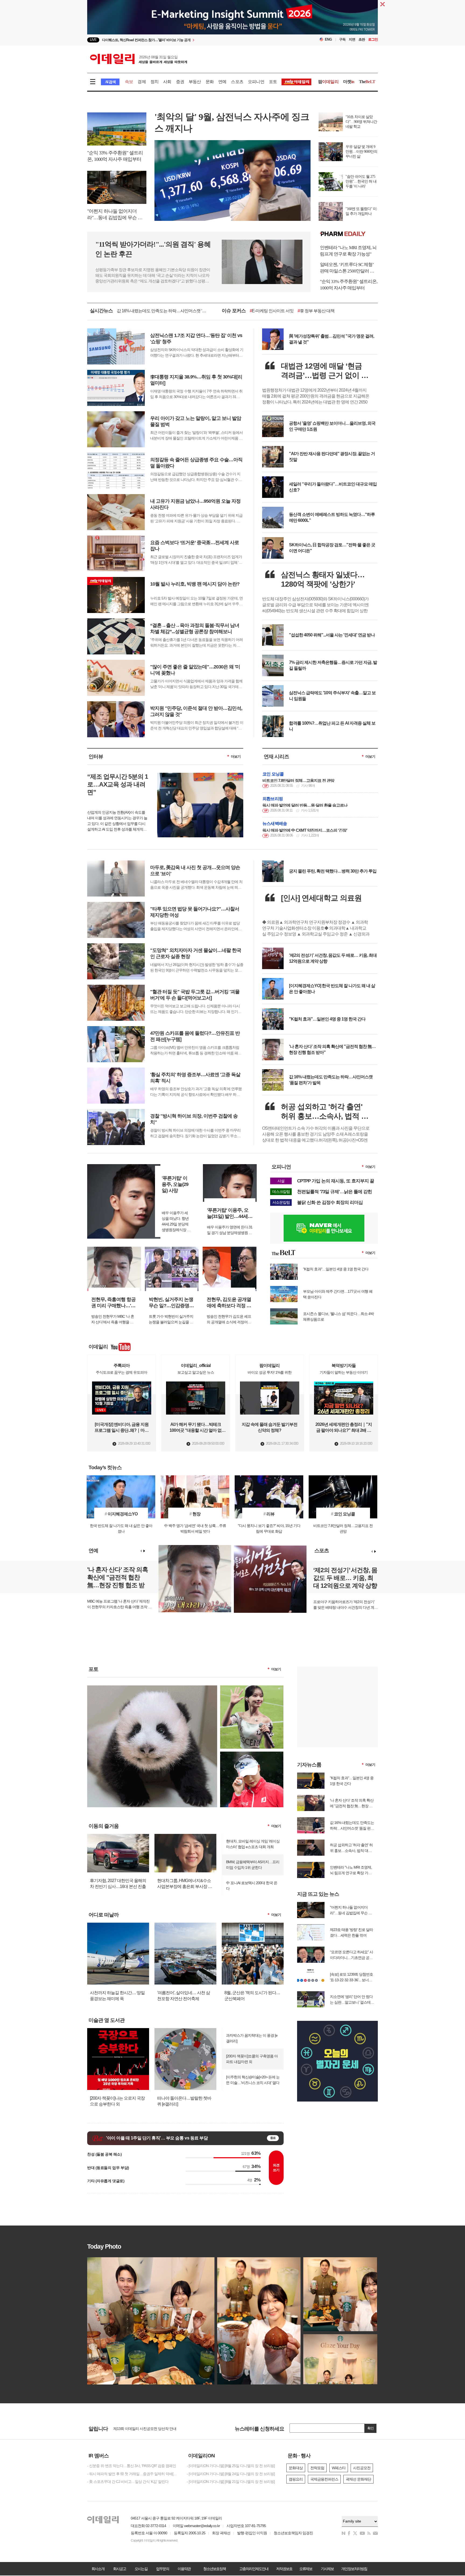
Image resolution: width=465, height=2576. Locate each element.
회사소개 (98, 2569)
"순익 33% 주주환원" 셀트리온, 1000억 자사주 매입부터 (349, 285)
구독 (342, 39)
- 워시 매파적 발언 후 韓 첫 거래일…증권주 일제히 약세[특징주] (133, 2474)
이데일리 (139, 59)
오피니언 (256, 82)
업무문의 (163, 2569)
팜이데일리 (349, 234)
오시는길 (141, 2569)
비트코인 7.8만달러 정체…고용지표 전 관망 (298, 780)
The (367, 82)
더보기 (236, 756)
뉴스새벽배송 (275, 823)
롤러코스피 (283, 311)
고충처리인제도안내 (254, 2569)
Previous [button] (141, 1551)
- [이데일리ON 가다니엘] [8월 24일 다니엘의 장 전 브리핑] (231, 2474)
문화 (210, 82)
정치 (154, 82)
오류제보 (306, 2569)
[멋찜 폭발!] (252, 1754)
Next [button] (144, 1551)
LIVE (93, 40)
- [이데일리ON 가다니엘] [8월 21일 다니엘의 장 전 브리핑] (231, 2482)
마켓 (349, 82)
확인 (371, 2428)
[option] (189, 40)
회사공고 (119, 2569)
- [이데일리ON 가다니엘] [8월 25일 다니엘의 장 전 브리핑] (231, 2466)
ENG (328, 39)
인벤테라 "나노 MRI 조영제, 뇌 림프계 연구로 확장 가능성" (348, 251)
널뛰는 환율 (310, 311)
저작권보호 (284, 2569)
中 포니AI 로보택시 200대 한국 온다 (252, 1886)
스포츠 (237, 82)
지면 (352, 39)
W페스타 (339, 2468)
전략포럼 (317, 2468)
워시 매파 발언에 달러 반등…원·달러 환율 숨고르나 (305, 805)
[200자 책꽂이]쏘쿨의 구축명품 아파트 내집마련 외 (252, 2059)
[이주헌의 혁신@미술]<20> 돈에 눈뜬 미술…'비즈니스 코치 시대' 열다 (253, 2080)
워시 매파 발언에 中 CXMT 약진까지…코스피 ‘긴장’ (305, 830)
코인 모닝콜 (273, 774)
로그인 (373, 39)
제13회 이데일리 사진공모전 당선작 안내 (145, 2429)
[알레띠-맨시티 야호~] (252, 1688)
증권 (180, 82)
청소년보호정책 (214, 2569)
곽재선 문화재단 (358, 2479)
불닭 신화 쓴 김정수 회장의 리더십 (330, 1202)
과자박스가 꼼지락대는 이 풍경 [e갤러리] (252, 2038)
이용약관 (184, 2569)
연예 (222, 82)
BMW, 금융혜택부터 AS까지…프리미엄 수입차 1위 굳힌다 (253, 1865)
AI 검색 (110, 82)
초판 (362, 39)
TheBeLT (259, 311)
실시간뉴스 (101, 311)
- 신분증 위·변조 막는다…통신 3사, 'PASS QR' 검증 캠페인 (132, 2466)
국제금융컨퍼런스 (324, 2479)
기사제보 (327, 2569)
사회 (167, 82)
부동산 (195, 82)
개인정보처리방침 (354, 2569)
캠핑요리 (296, 2479)
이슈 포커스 (234, 311)
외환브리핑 (273, 799)
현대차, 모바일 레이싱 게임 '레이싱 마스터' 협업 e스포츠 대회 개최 (253, 1844)
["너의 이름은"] (152, 1688)
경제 (142, 82)
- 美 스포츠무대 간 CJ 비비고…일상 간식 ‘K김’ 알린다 (128, 2482)
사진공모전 (362, 2468)
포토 (273, 82)
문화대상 (296, 2468)
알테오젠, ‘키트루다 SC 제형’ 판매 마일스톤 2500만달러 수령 (347, 268)
